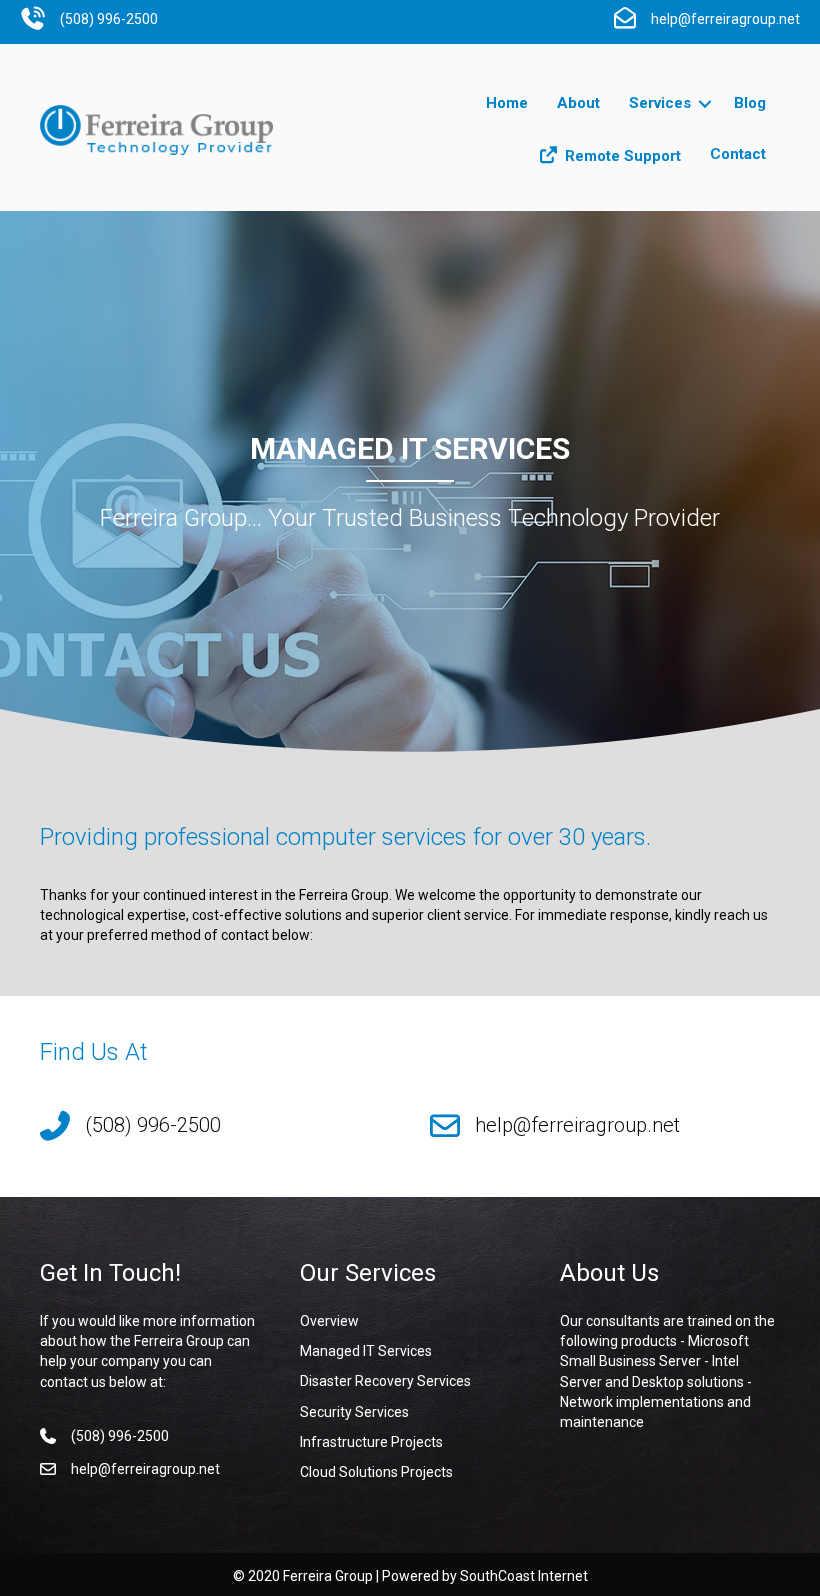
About (578, 103)
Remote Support (623, 156)
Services (660, 103)
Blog (750, 103)
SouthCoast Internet (524, 1576)
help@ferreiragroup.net (577, 1125)
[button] (705, 104)
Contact (738, 154)
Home (507, 103)
